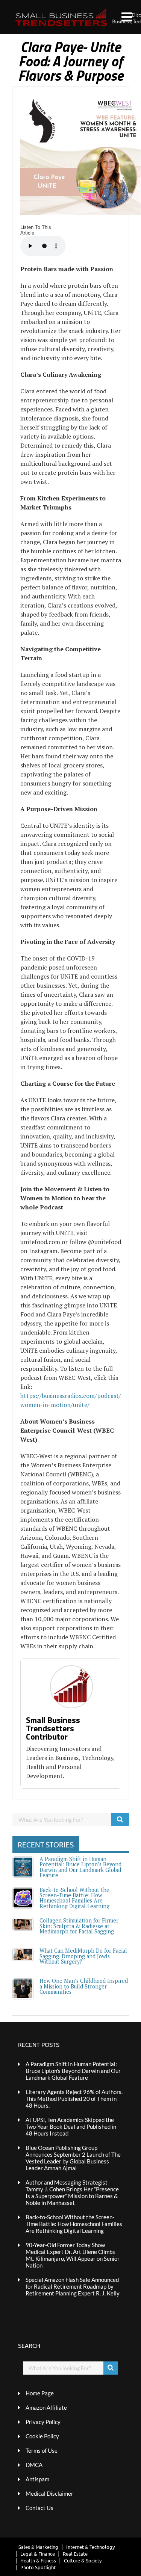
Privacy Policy (43, 2422)
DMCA (34, 2465)
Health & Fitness (38, 2560)
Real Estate (75, 2554)
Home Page (40, 2393)
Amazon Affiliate (46, 2407)
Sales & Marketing (38, 2547)
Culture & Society (83, 2560)
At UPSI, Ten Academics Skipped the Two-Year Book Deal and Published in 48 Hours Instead (71, 2126)
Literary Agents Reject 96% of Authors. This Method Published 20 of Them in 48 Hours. (74, 2099)
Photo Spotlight (38, 2567)
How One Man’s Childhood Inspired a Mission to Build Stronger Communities (84, 1986)
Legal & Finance (38, 2554)
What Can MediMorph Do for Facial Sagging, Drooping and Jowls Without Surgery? (83, 1956)
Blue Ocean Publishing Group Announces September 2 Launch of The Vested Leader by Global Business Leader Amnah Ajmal (73, 2158)
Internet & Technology (90, 2547)
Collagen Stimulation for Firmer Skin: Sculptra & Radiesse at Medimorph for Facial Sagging (79, 1926)
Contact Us (39, 2508)
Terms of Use (42, 2450)
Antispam (37, 2479)
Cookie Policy (42, 2436)
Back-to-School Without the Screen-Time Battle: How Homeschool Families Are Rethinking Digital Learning (74, 1898)
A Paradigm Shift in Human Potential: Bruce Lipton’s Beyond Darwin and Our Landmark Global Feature (80, 1867)
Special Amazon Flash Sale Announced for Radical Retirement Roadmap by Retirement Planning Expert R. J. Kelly (73, 2286)
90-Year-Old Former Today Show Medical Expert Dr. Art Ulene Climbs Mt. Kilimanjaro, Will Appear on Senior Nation (73, 2255)
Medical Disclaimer (49, 2493)
